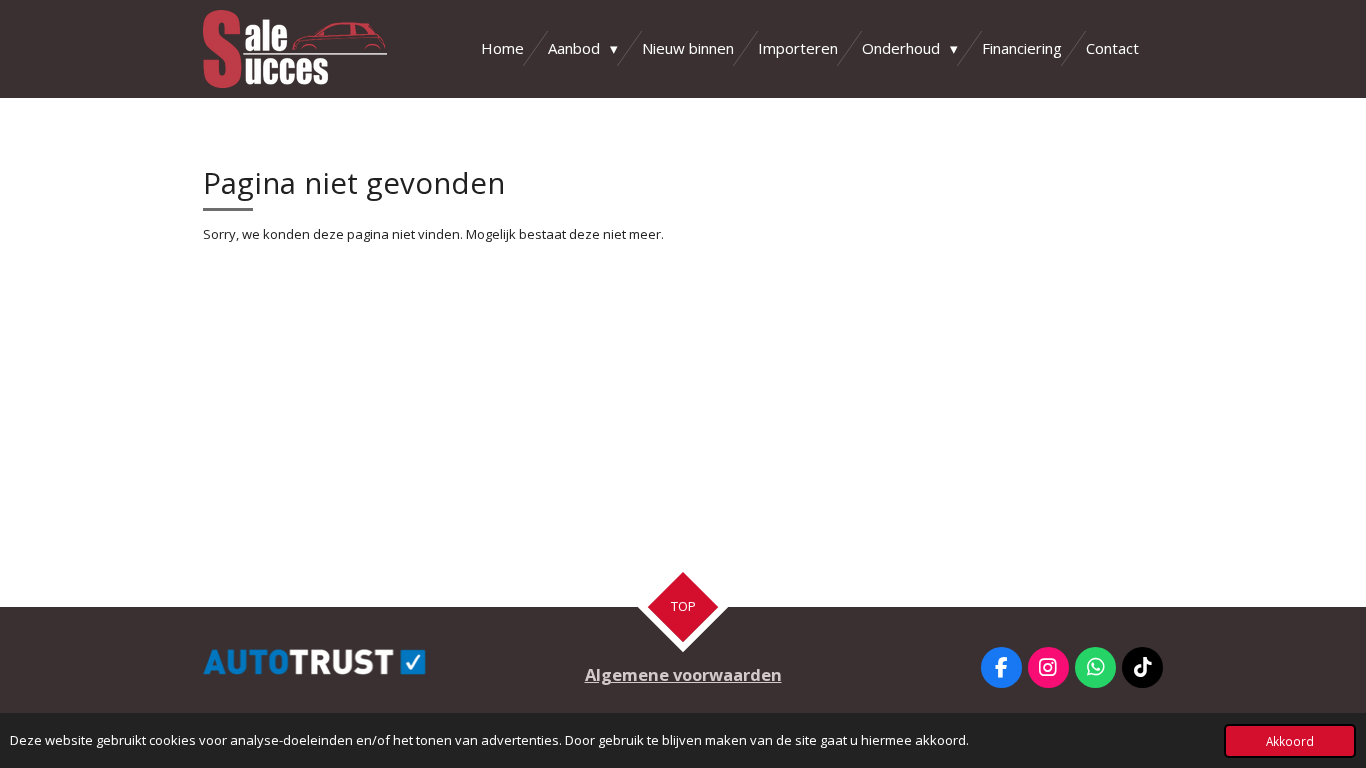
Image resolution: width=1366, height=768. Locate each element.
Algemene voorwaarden (683, 674)
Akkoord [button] (1290, 741)
